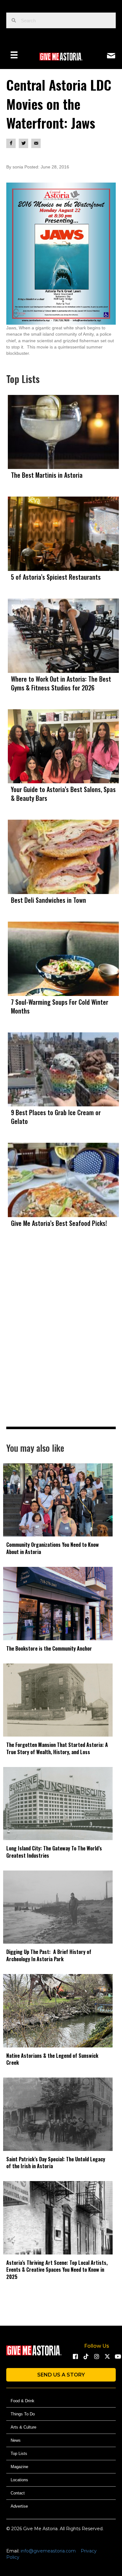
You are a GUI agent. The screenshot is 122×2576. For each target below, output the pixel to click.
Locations (19, 2480)
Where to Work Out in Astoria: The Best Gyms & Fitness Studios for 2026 (61, 683)
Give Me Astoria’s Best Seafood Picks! (59, 1223)
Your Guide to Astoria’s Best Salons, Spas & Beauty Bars (63, 794)
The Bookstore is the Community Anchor (49, 1648)
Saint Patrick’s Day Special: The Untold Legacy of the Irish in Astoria (56, 2163)
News (16, 2440)
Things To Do (23, 2414)
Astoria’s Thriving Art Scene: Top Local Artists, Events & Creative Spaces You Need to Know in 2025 (57, 2270)
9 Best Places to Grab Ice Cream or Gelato (56, 1117)
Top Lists (19, 2454)
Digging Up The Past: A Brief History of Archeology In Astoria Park (49, 1955)
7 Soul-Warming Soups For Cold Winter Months (60, 1006)
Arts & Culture (23, 2427)
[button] (75, 2356)
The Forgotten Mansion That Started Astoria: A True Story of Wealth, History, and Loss (57, 1748)
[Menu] (14, 55)
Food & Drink (23, 2401)
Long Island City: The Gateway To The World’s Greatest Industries (54, 1852)
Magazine (19, 2467)
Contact (18, 2493)
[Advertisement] (61, 1340)
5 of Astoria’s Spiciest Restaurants (56, 577)
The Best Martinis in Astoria (47, 475)
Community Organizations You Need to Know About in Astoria (53, 1548)
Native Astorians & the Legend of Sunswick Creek (52, 2059)
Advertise (19, 2506)
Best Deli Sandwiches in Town (48, 900)
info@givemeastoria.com (48, 2551)
